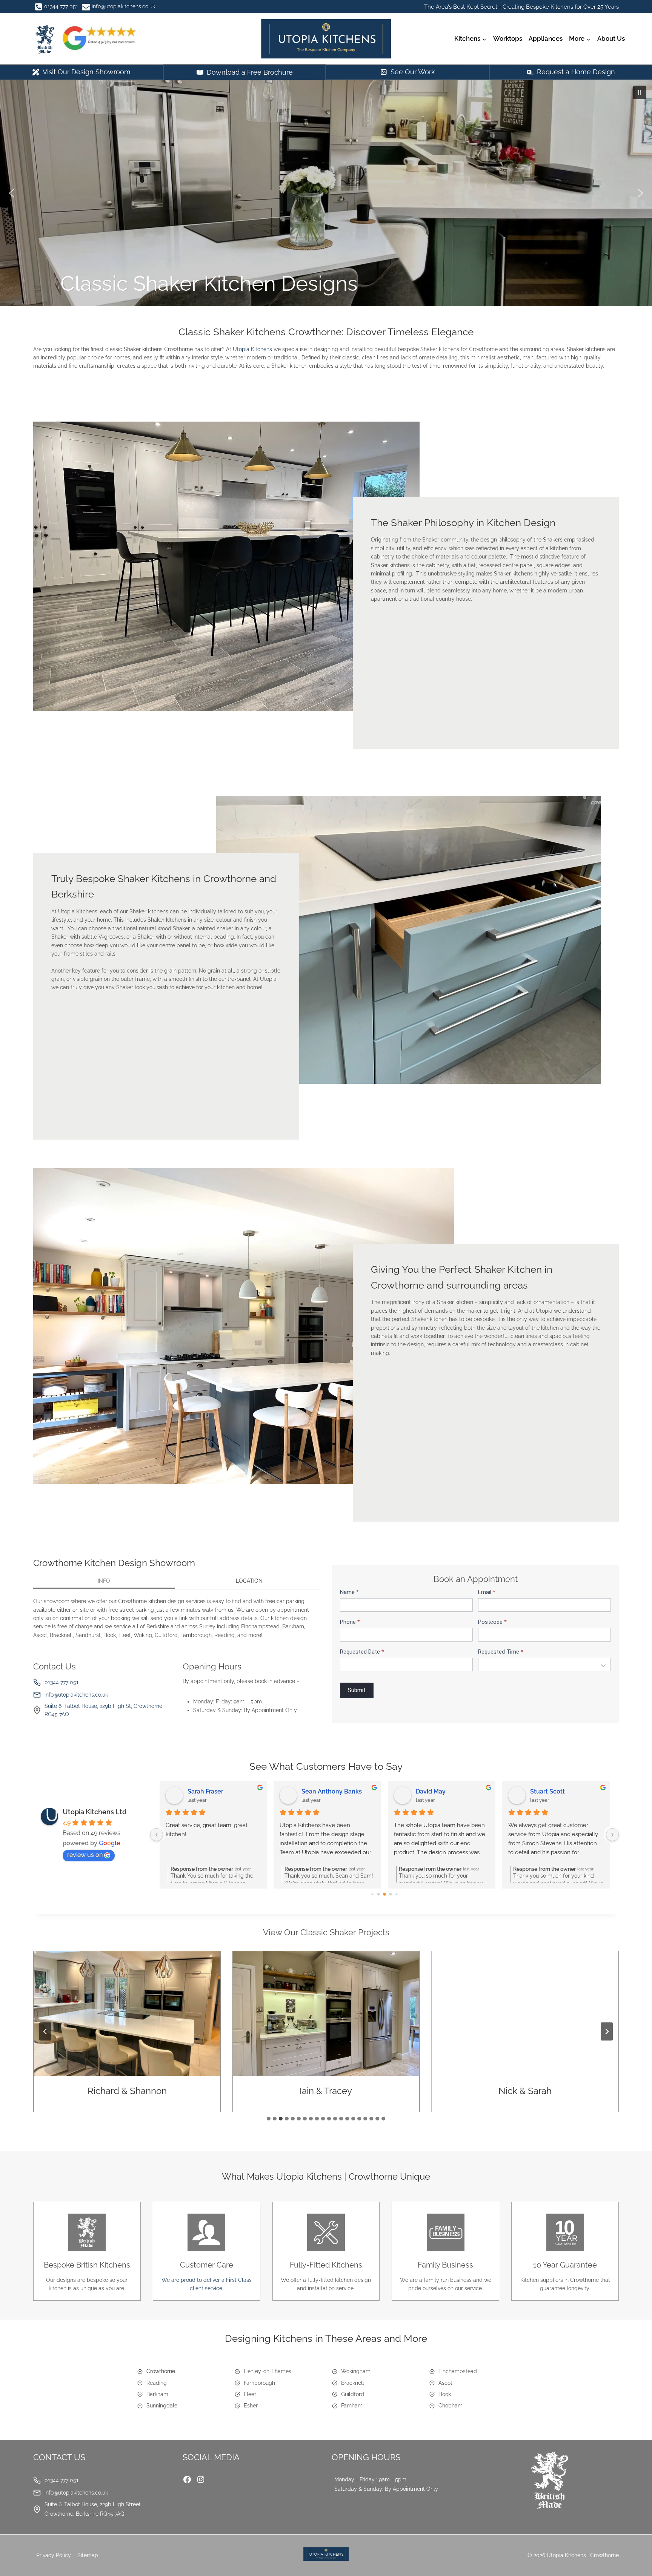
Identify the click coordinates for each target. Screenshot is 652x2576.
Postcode (492, 1622)
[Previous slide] (45, 2031)
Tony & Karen (525, 2091)
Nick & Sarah (326, 2091)
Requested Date (362, 1652)
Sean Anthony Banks (332, 1791)
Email (487, 1592)
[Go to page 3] (391, 1895)
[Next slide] (607, 2031)
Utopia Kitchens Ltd (95, 1812)
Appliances (546, 38)
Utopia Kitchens (252, 349)
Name (349, 1592)
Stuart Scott (547, 1791)
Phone (350, 1622)
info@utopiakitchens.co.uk (76, 1695)
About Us (611, 38)
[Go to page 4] (397, 1894)
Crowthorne (161, 2371)
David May (431, 1791)
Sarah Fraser (205, 1791)
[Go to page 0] (372, 1894)
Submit (357, 1690)
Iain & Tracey (127, 2091)
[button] (640, 92)
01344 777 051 (62, 1682)
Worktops (508, 38)
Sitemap (88, 2555)
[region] (326, 193)
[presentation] (127, 2013)
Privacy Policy (54, 2555)
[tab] (104, 1582)
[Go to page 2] (385, 1894)
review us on (85, 1855)
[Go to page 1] (379, 1894)
